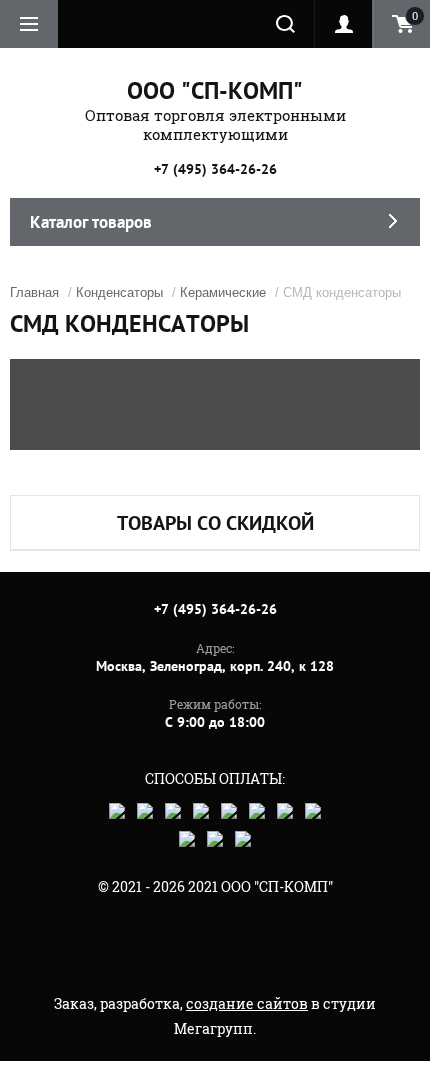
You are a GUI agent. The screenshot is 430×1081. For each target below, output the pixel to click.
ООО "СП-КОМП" (215, 90)
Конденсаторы (119, 292)
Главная (34, 292)
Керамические (223, 292)
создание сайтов (247, 1003)
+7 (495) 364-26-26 (215, 169)
